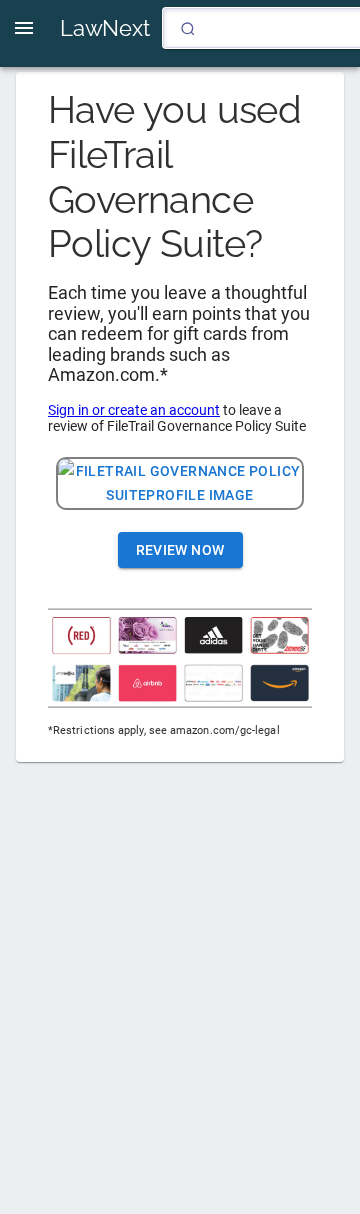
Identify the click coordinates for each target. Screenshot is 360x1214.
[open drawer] (24, 28)
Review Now (180, 550)
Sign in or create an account (134, 410)
